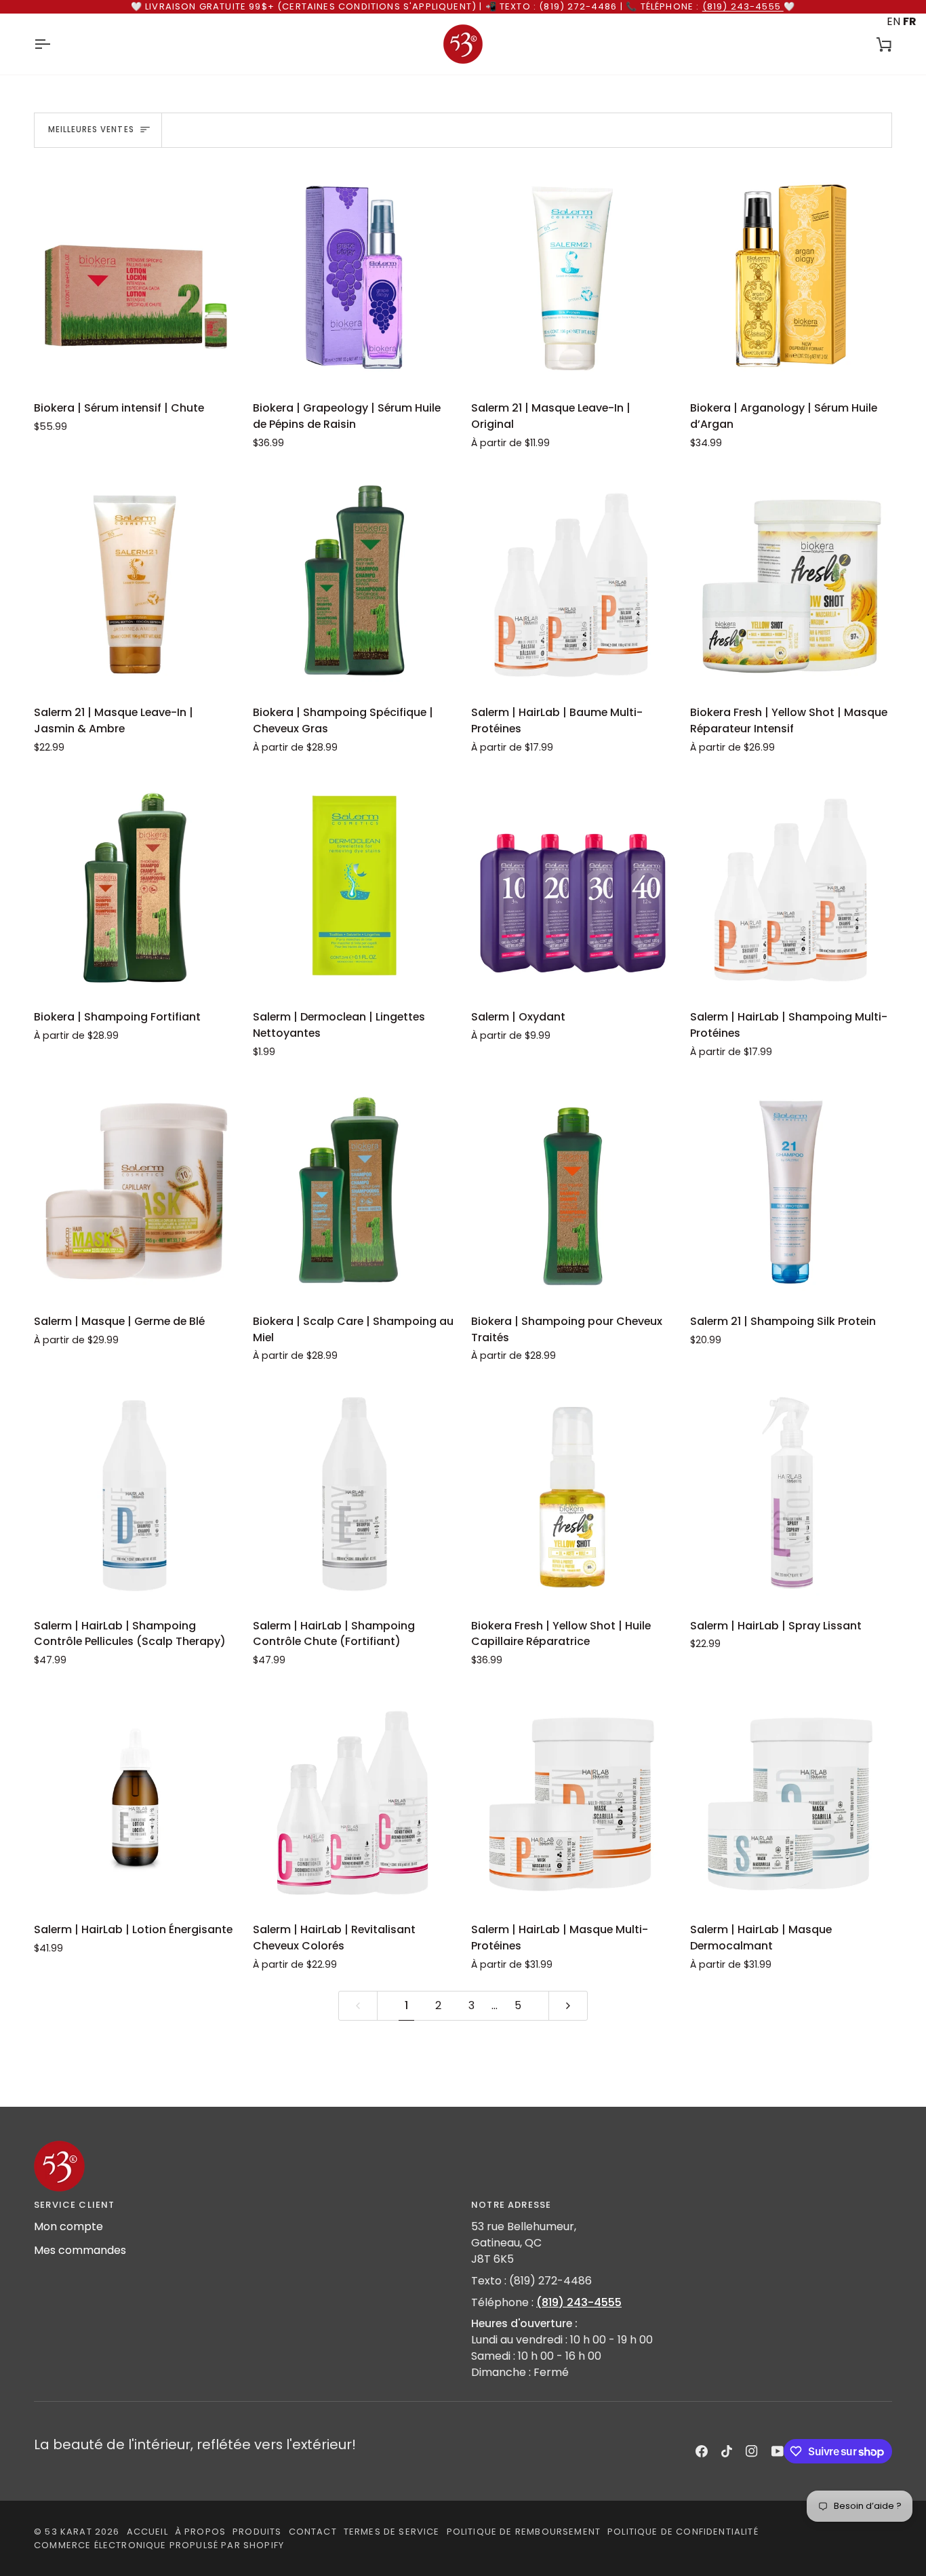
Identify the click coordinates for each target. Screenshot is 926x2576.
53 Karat (68, 2532)
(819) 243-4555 (743, 6)
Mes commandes (80, 2250)
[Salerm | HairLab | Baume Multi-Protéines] (572, 581)
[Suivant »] (568, 2006)
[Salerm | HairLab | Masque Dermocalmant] (791, 1799)
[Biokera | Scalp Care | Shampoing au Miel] (354, 1190)
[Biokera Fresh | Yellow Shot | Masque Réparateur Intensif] (791, 581)
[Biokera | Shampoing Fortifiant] (135, 886)
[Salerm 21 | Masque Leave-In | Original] (572, 277)
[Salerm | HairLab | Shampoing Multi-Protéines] (791, 886)
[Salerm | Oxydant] (572, 886)
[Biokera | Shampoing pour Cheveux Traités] (572, 1190)
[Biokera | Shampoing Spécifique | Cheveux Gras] (354, 581)
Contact (313, 2532)
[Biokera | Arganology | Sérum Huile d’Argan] (791, 277)
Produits (257, 2532)
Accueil (147, 2532)
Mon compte (68, 2226)
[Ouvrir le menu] (54, 44)
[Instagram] (752, 2451)
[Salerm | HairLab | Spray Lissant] (791, 1494)
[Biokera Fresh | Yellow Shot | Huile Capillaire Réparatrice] (572, 1494)
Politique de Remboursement (524, 2532)
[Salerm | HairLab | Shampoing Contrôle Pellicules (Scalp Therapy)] (135, 1494)
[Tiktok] (727, 2451)
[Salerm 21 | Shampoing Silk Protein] (791, 1190)
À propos (200, 2532)
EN (893, 21)
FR (909, 21)
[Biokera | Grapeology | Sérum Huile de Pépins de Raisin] (354, 277)
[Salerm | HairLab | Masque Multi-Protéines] (572, 1799)
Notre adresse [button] (511, 2205)
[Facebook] (702, 2451)
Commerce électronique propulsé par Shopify (159, 2545)
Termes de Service (392, 2532)
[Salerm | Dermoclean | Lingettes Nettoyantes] (354, 886)
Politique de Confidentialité (683, 2532)
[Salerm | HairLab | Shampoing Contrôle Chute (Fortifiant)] (354, 1494)
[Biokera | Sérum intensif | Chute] (135, 277)
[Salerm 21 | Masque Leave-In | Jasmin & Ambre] (135, 581)
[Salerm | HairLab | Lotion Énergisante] (135, 1799)
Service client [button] (74, 2205)
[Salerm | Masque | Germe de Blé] (135, 1190)
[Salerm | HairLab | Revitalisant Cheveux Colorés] (354, 1799)
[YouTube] (778, 2451)
